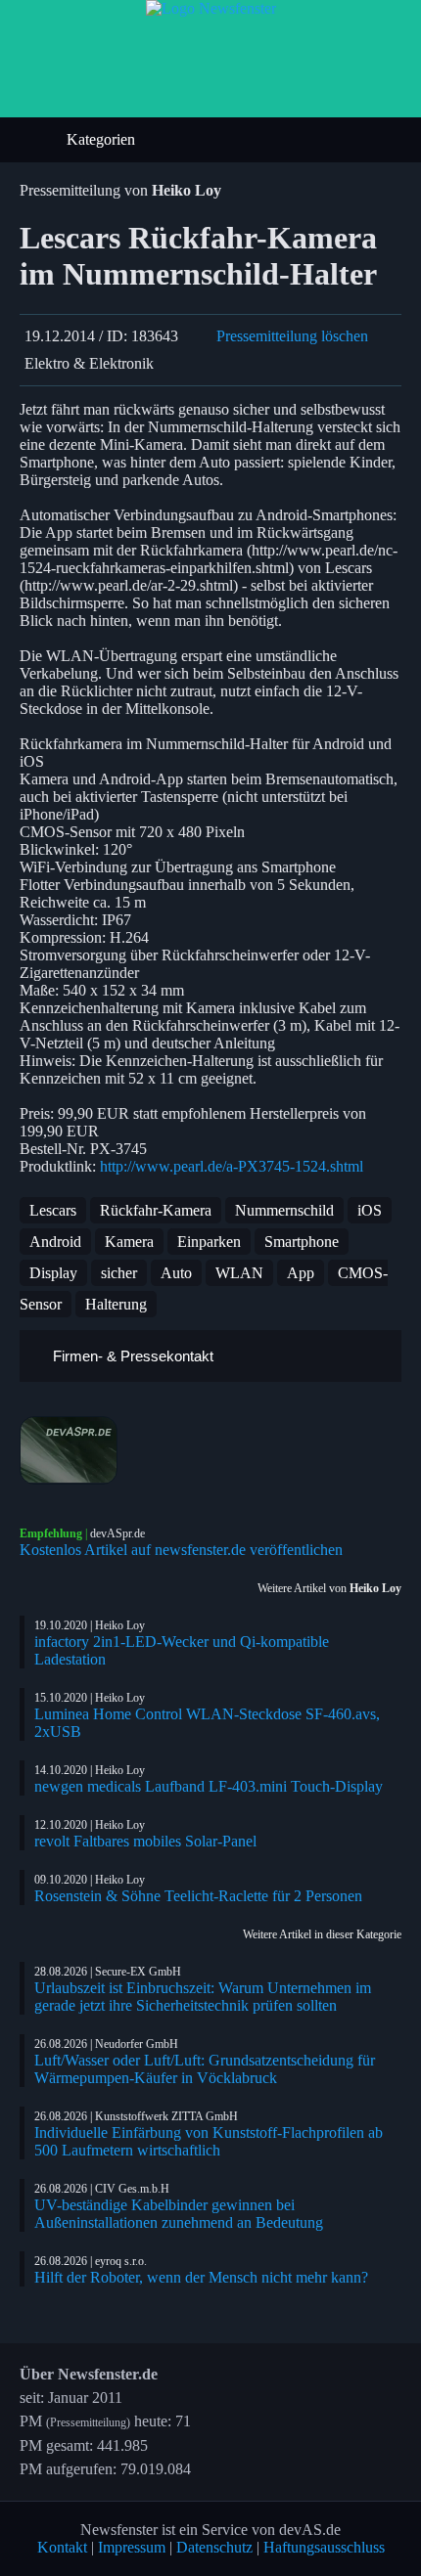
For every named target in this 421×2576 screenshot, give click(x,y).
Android (55, 1242)
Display (53, 1273)
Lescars (53, 1210)
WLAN (239, 1273)
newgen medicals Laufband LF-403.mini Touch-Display (209, 1786)
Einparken (209, 1242)
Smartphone (302, 1242)
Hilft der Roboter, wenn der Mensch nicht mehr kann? (201, 2277)
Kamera (129, 1242)
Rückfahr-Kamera (156, 1210)
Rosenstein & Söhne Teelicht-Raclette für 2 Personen (198, 1896)
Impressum (132, 2547)
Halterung (116, 1304)
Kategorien (103, 139)
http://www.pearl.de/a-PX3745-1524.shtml (232, 1166)
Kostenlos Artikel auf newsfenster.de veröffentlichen (181, 1550)
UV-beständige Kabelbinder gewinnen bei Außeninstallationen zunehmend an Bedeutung (179, 2214)
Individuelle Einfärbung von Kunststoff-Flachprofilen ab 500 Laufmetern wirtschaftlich (209, 2141)
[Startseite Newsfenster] (211, 8)
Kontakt (62, 2547)
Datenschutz (214, 2547)
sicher (119, 1273)
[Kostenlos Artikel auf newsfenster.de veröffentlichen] (210, 1450)
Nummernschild (284, 1210)
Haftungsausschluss (324, 2547)
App (301, 1273)
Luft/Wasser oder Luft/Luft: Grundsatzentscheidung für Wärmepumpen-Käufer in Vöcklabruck (205, 2069)
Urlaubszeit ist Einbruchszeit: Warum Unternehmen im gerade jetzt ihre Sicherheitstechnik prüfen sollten (203, 1997)
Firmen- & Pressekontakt (131, 1356)
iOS (370, 1210)
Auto (176, 1273)
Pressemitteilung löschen (292, 336)
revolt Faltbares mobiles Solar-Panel (145, 1841)
